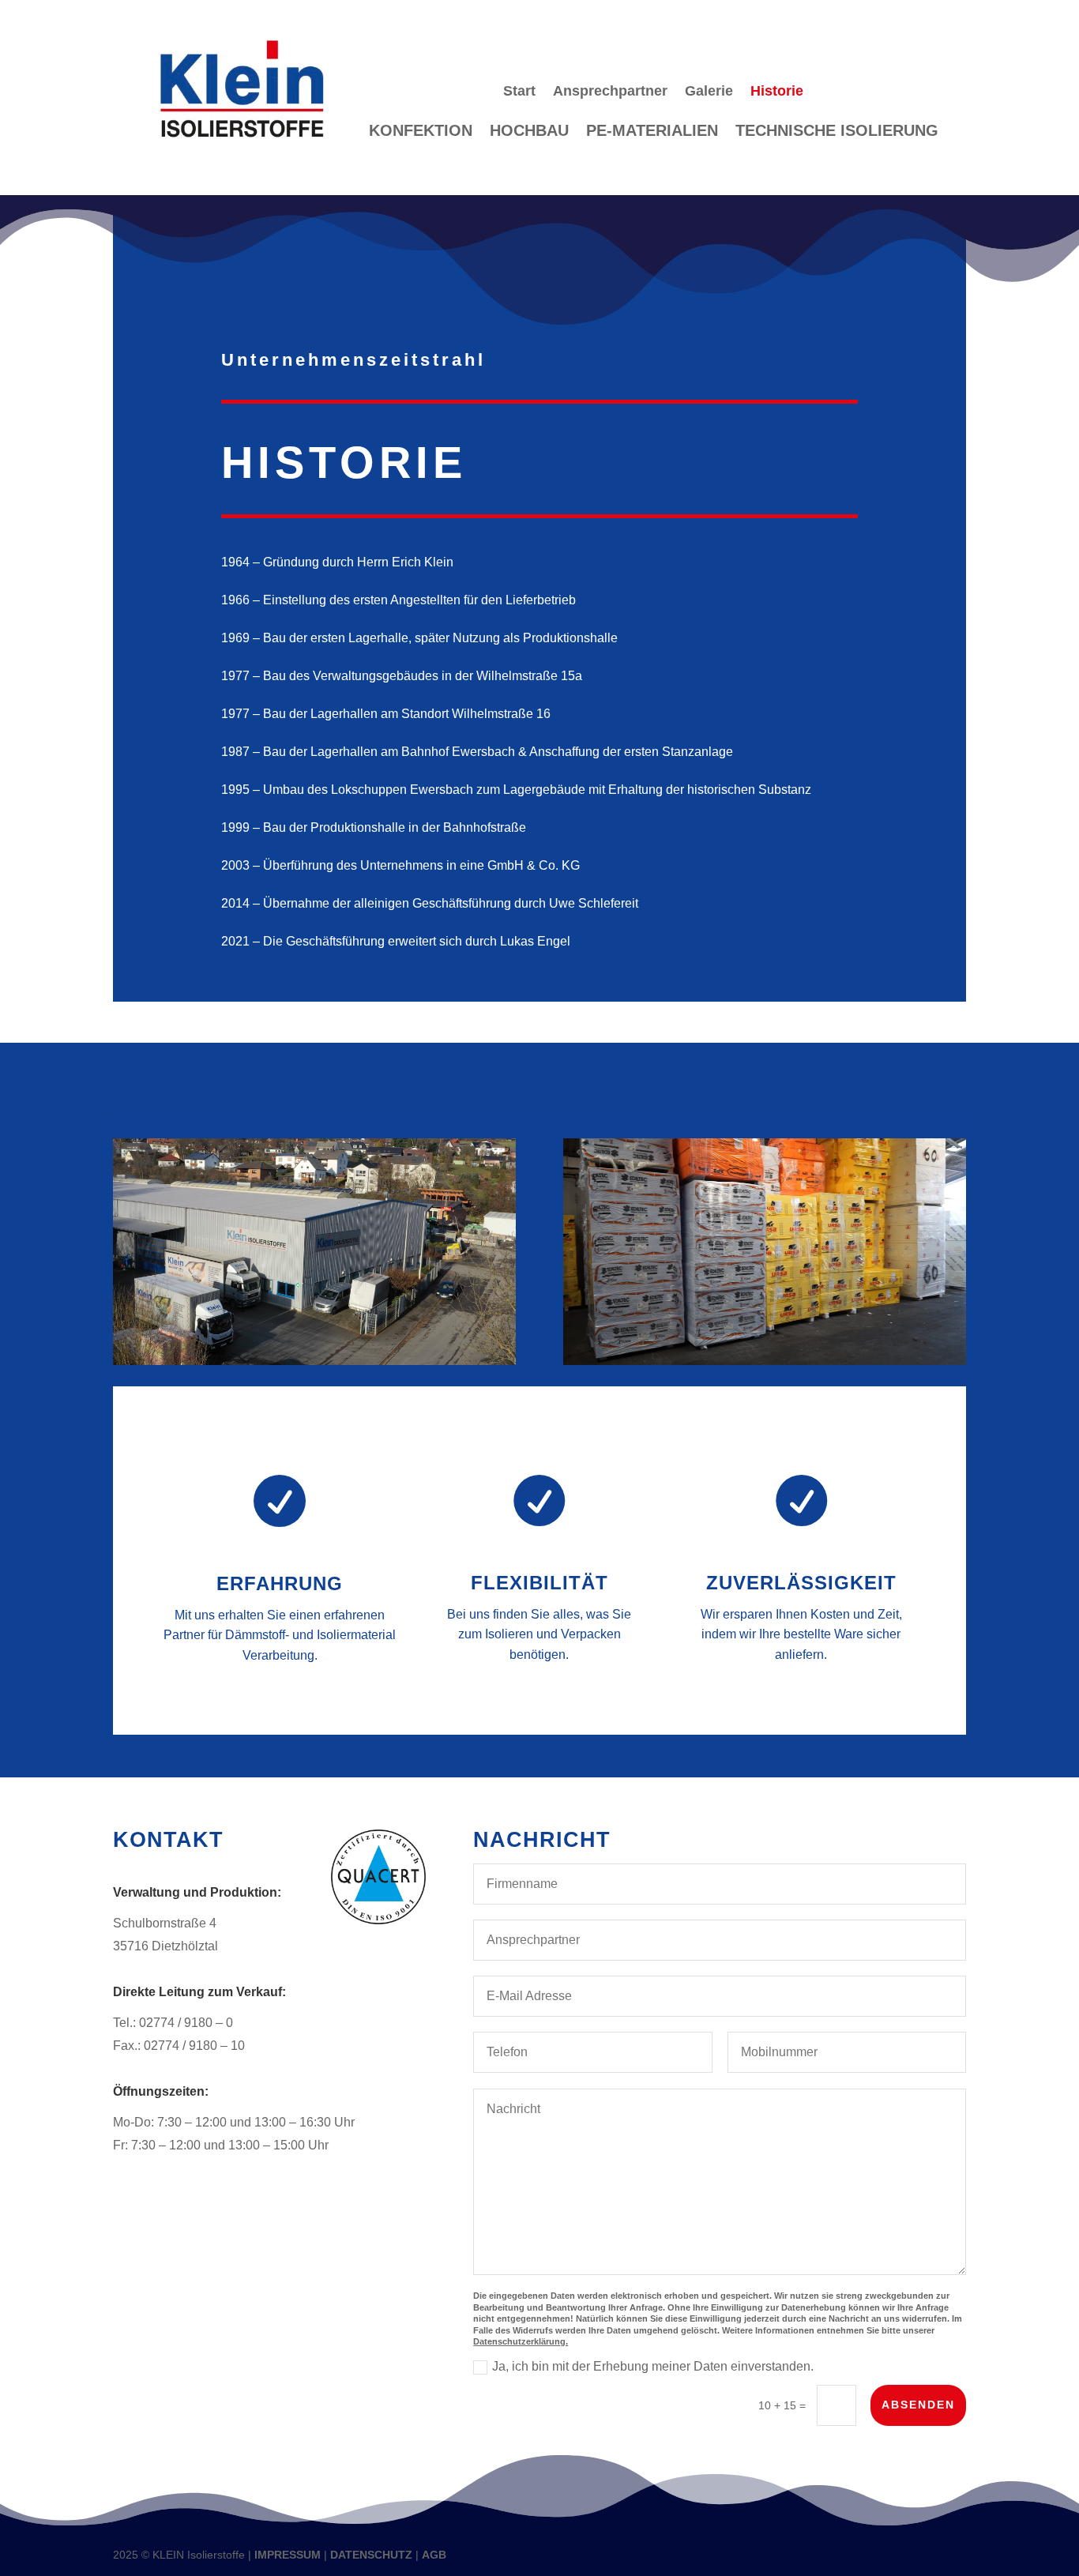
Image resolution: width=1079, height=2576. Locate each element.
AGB (434, 2555)
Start (519, 92)
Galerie (709, 92)
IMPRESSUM (288, 2555)
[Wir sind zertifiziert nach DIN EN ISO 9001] (378, 1920)
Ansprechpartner (610, 92)
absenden (918, 2405)
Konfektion (421, 132)
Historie (777, 92)
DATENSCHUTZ (371, 2555)
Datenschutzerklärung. (521, 2341)
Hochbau (529, 132)
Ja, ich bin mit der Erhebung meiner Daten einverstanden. (653, 2366)
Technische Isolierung (837, 132)
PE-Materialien (652, 132)
